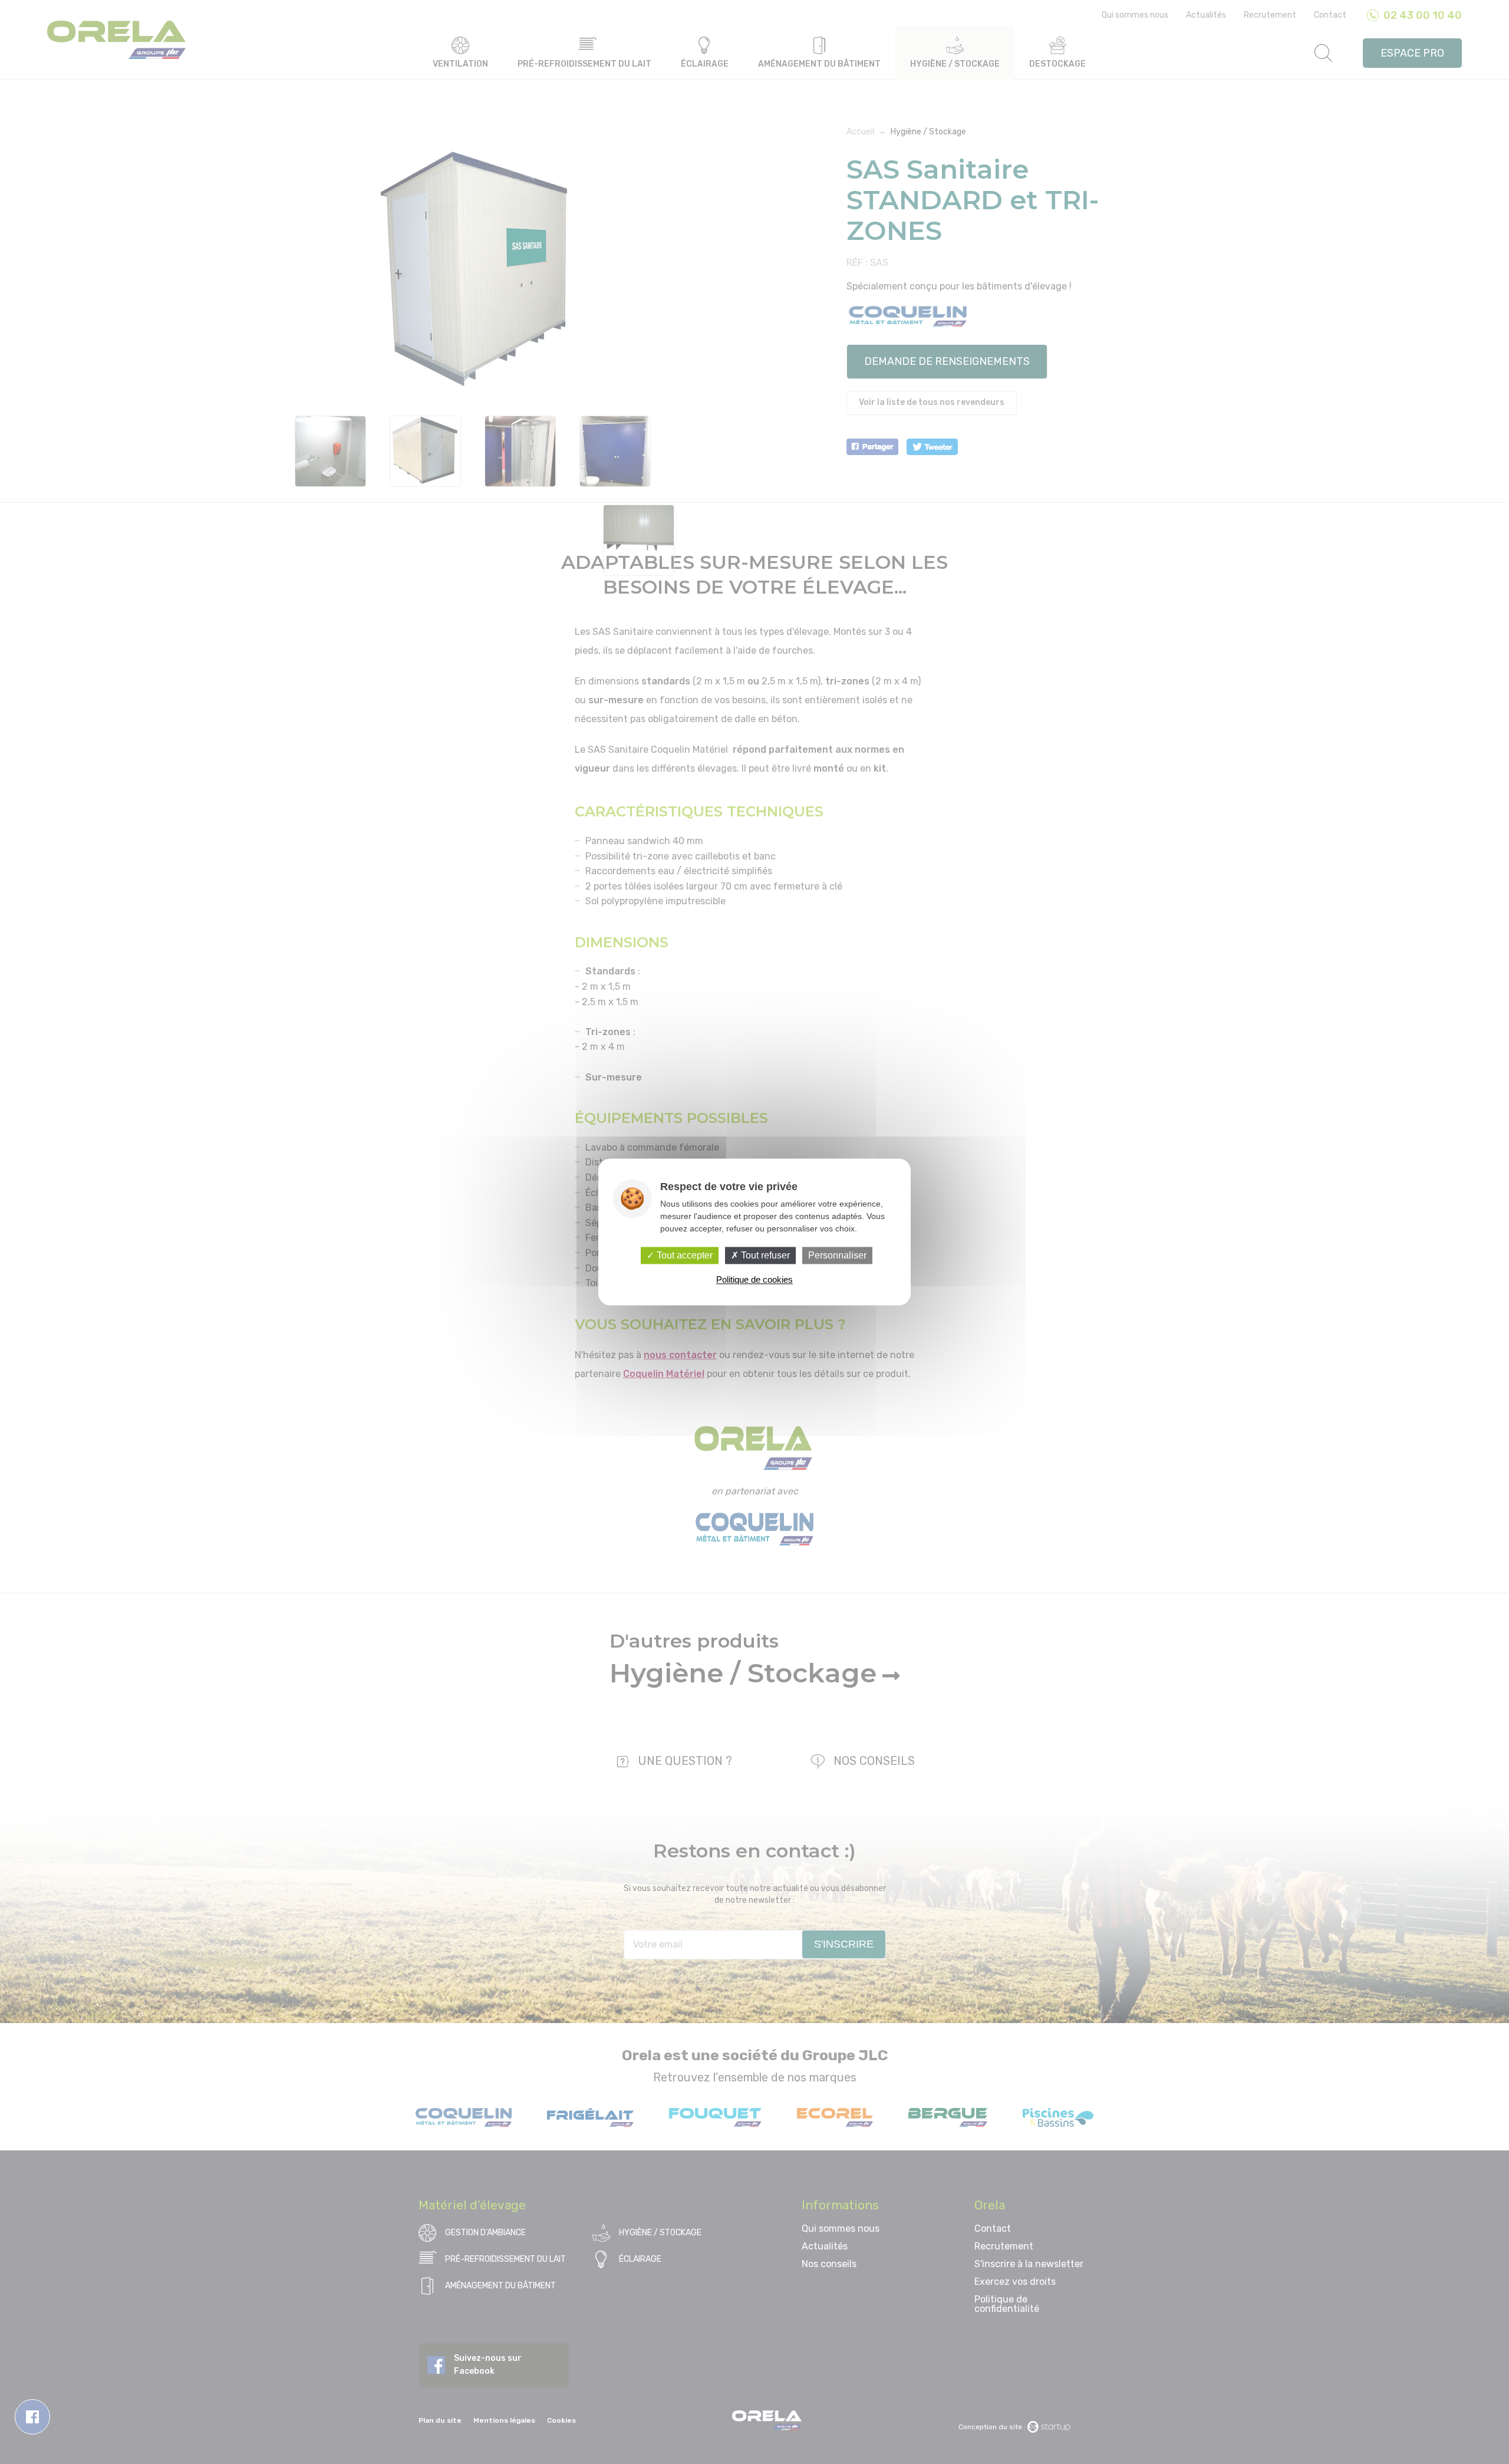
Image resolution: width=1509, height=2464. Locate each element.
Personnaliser (837, 1255)
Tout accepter (683, 1255)
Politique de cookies (754, 1280)
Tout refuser (764, 1255)
